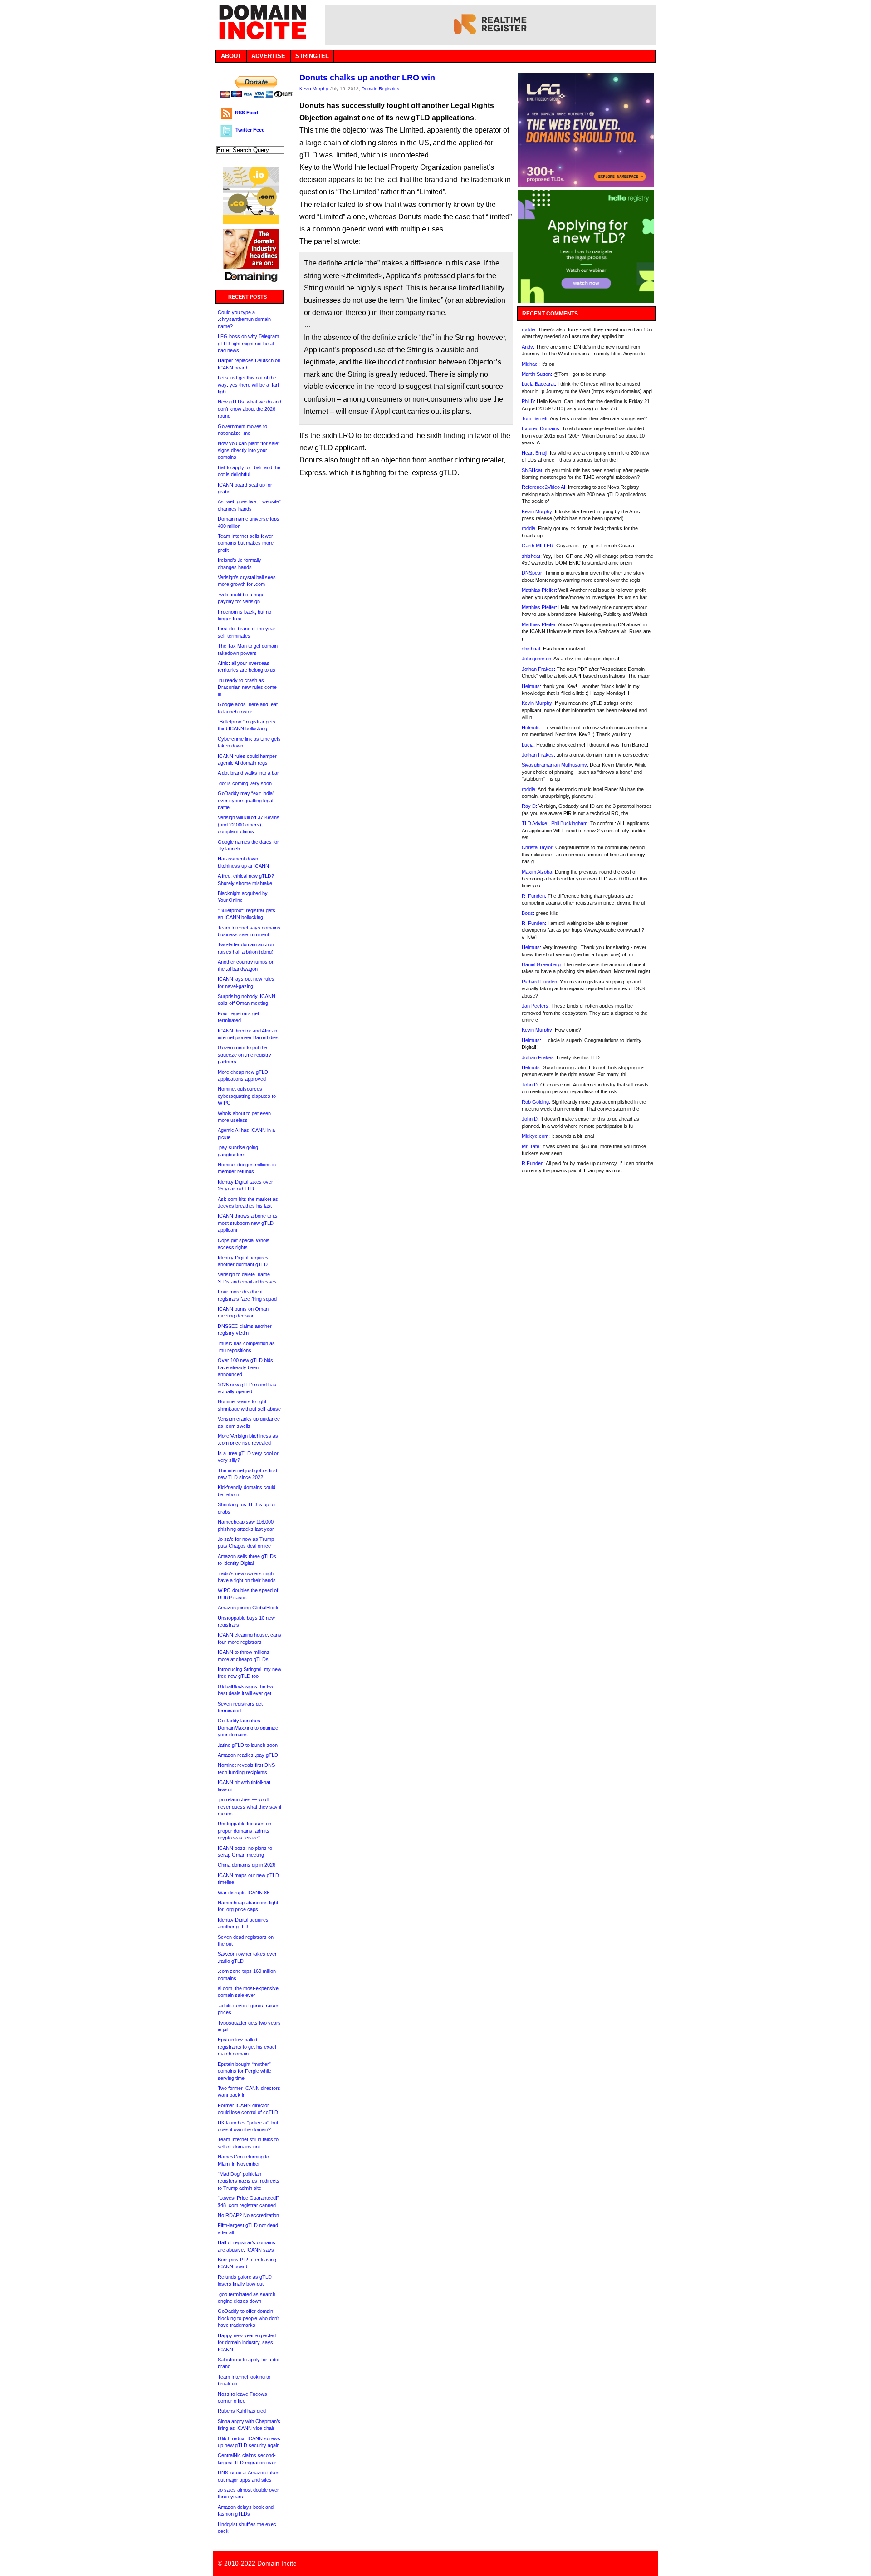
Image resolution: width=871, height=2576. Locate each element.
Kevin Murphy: (538, 511)
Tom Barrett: (535, 418)
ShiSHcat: (533, 470)
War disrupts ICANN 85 (244, 1893)
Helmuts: (531, 686)
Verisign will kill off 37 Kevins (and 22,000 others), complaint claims (249, 824)
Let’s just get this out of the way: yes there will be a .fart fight (248, 385)
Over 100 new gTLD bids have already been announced (245, 1367)
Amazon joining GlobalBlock (248, 1608)
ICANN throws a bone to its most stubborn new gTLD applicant (248, 1223)
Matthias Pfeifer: (539, 590)
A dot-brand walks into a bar (248, 773)
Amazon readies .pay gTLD (248, 1755)
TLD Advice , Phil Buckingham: (555, 823)
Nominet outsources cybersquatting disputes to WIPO (247, 1096)
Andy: (528, 347)
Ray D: (529, 806)
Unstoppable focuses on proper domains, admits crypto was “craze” (245, 1831)
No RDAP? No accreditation (248, 2215)
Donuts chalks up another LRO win (367, 78)
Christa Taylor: (538, 847)
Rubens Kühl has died (242, 2411)
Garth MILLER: (538, 546)
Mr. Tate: (531, 1146)
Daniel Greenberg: (542, 964)
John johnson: (537, 659)
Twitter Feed (250, 130)
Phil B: (528, 401)
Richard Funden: (540, 982)
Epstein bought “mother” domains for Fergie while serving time (245, 2071)
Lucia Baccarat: (539, 384)
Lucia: (528, 745)
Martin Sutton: (537, 374)
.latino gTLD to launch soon (248, 1745)
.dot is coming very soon (245, 783)
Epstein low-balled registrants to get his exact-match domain (248, 2047)
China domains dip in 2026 (247, 1865)
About (231, 56)
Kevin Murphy (313, 89)
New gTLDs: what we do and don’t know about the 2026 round (250, 409)
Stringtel (312, 56)
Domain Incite (277, 2563)
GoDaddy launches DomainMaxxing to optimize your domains (248, 1728)
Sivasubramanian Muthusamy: (555, 765)
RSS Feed (247, 113)
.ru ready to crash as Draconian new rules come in (247, 687)
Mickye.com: (536, 1136)
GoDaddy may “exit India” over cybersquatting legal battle (246, 800)
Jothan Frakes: (538, 669)
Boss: (528, 913)
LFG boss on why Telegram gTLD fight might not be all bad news (248, 343)
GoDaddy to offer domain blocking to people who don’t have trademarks (249, 2318)
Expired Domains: (541, 428)
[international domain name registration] (251, 222)
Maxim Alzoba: (538, 872)
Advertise (268, 56)
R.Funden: (533, 1163)
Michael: (531, 364)
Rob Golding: (536, 1102)
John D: (530, 1085)
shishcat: (532, 556)
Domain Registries (380, 89)
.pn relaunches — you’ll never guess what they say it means (250, 1807)
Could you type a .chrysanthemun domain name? (244, 319)
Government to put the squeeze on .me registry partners (245, 1054)
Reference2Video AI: (544, 487)
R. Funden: (534, 896)
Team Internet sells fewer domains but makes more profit (246, 543)
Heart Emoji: (535, 453)
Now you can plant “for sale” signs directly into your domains (249, 450)
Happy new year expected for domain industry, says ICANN (247, 2342)
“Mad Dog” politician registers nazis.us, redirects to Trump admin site (249, 2181)
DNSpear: (533, 573)
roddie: (529, 329)
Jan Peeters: (536, 1006)
